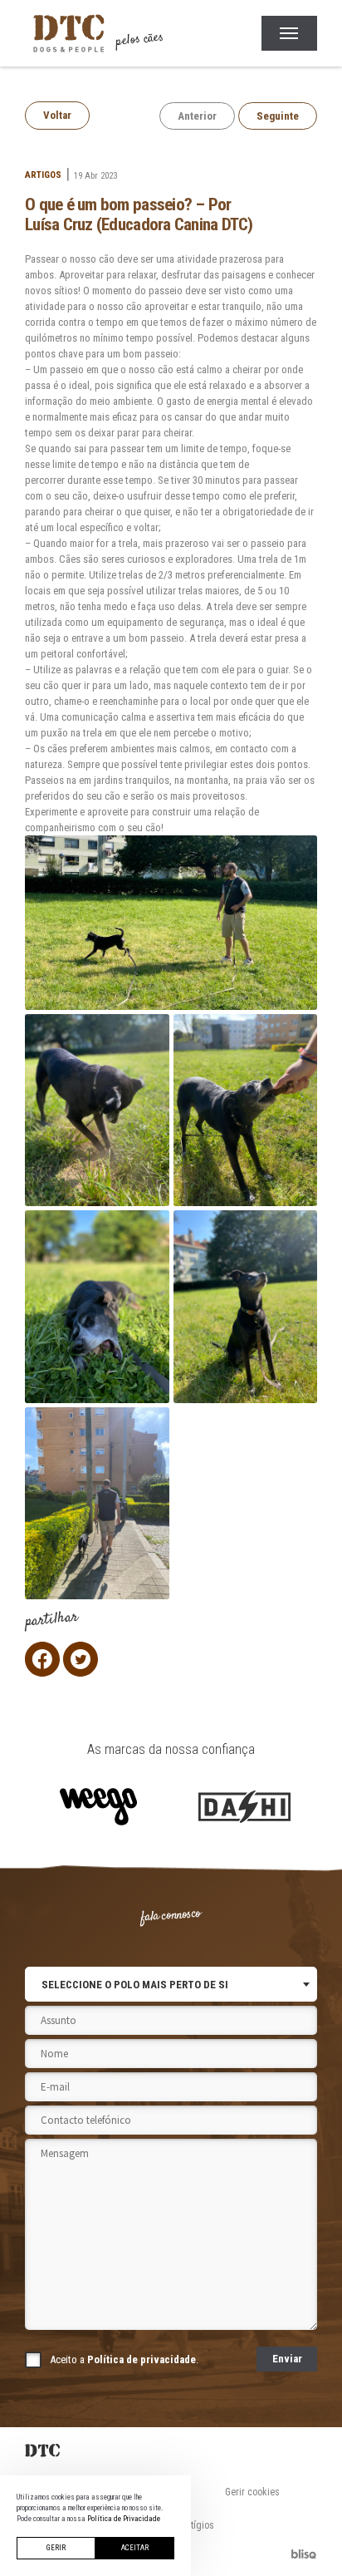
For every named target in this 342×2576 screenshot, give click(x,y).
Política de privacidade (142, 2359)
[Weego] (98, 1807)
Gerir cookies (252, 2492)
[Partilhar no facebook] (42, 1659)
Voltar (57, 115)
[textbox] (135, 1984)
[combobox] (171, 1984)
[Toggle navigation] (289, 33)
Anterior (197, 116)
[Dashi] (244, 1807)
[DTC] (171, 2450)
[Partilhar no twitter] (81, 1659)
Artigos (43, 175)
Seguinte (278, 116)
